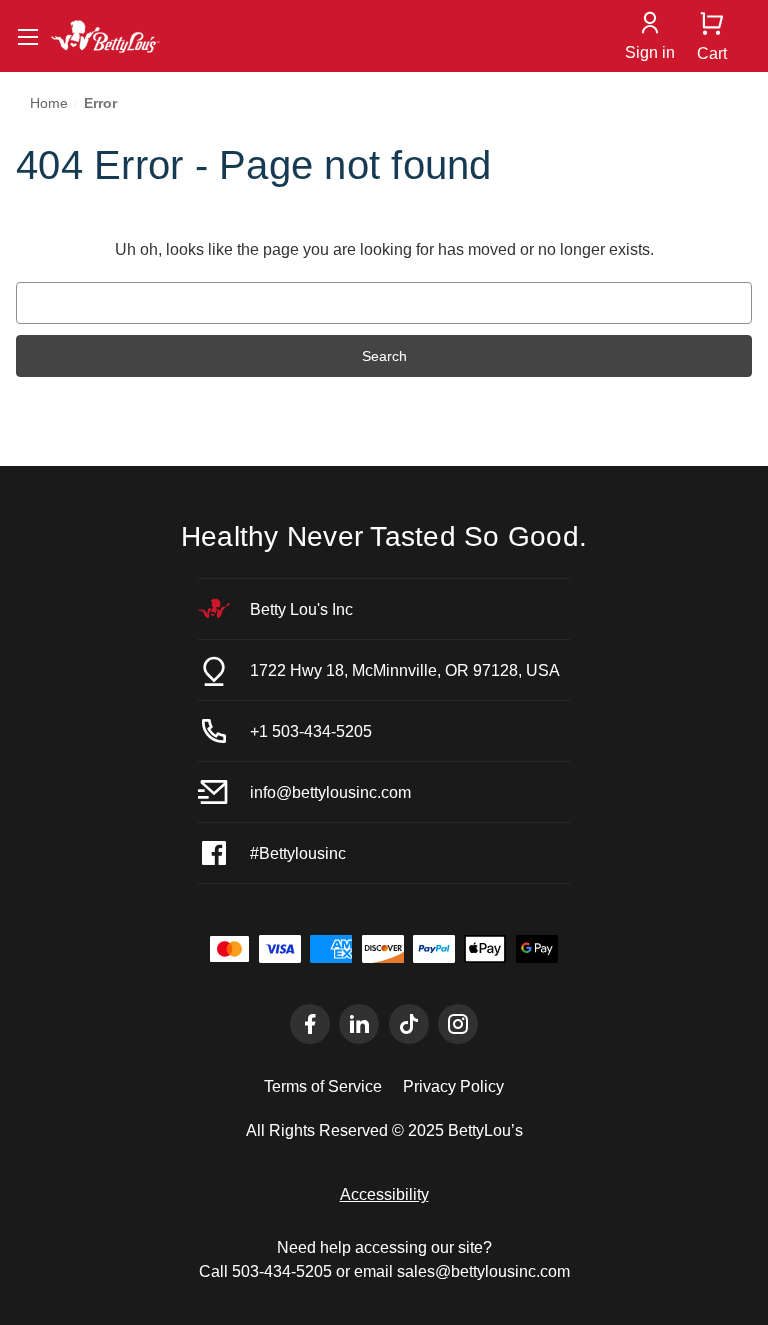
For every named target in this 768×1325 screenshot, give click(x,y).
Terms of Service (323, 1086)
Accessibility (384, 1194)
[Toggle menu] (27, 36)
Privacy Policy (453, 1086)
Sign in (650, 52)
